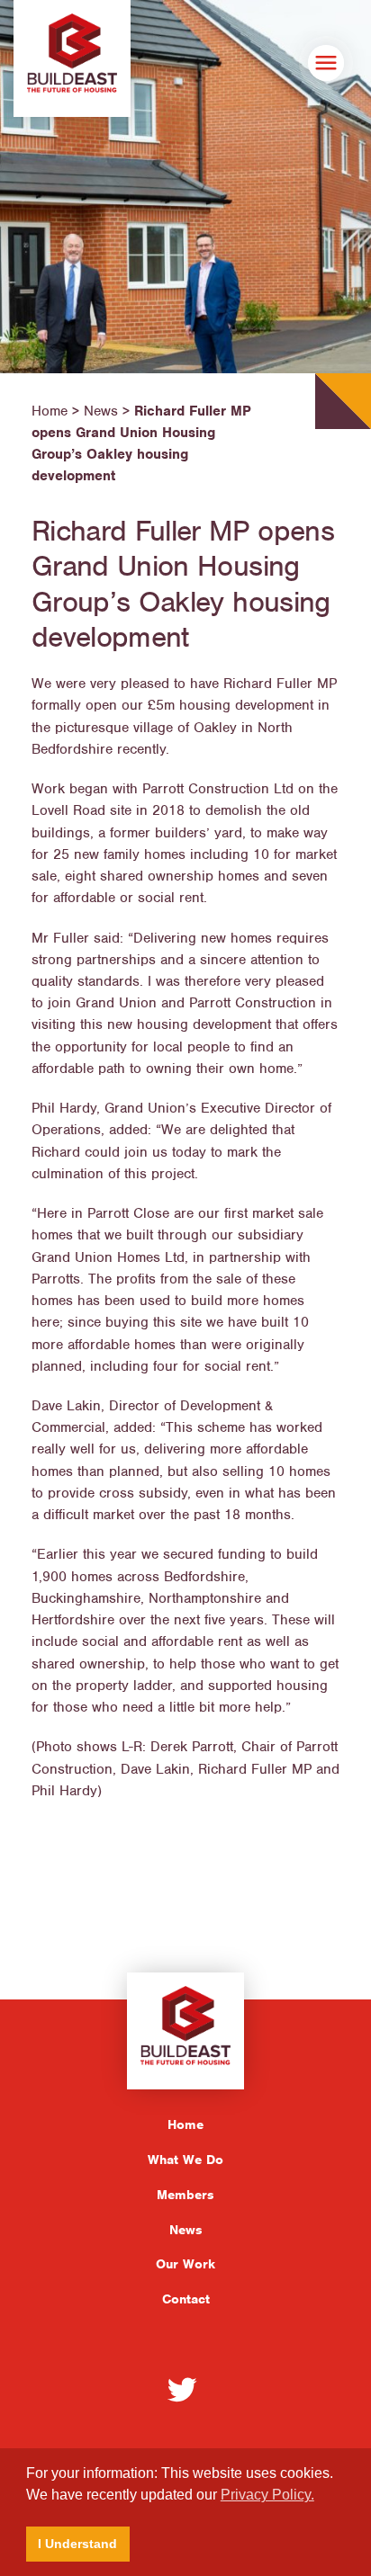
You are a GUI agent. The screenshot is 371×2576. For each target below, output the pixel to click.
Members (185, 2195)
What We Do (185, 2160)
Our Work (185, 2264)
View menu (326, 63)
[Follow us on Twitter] (182, 2389)
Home (185, 2124)
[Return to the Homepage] (72, 58)
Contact (186, 2299)
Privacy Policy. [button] (267, 2495)
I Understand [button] (77, 2544)
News (186, 2230)
